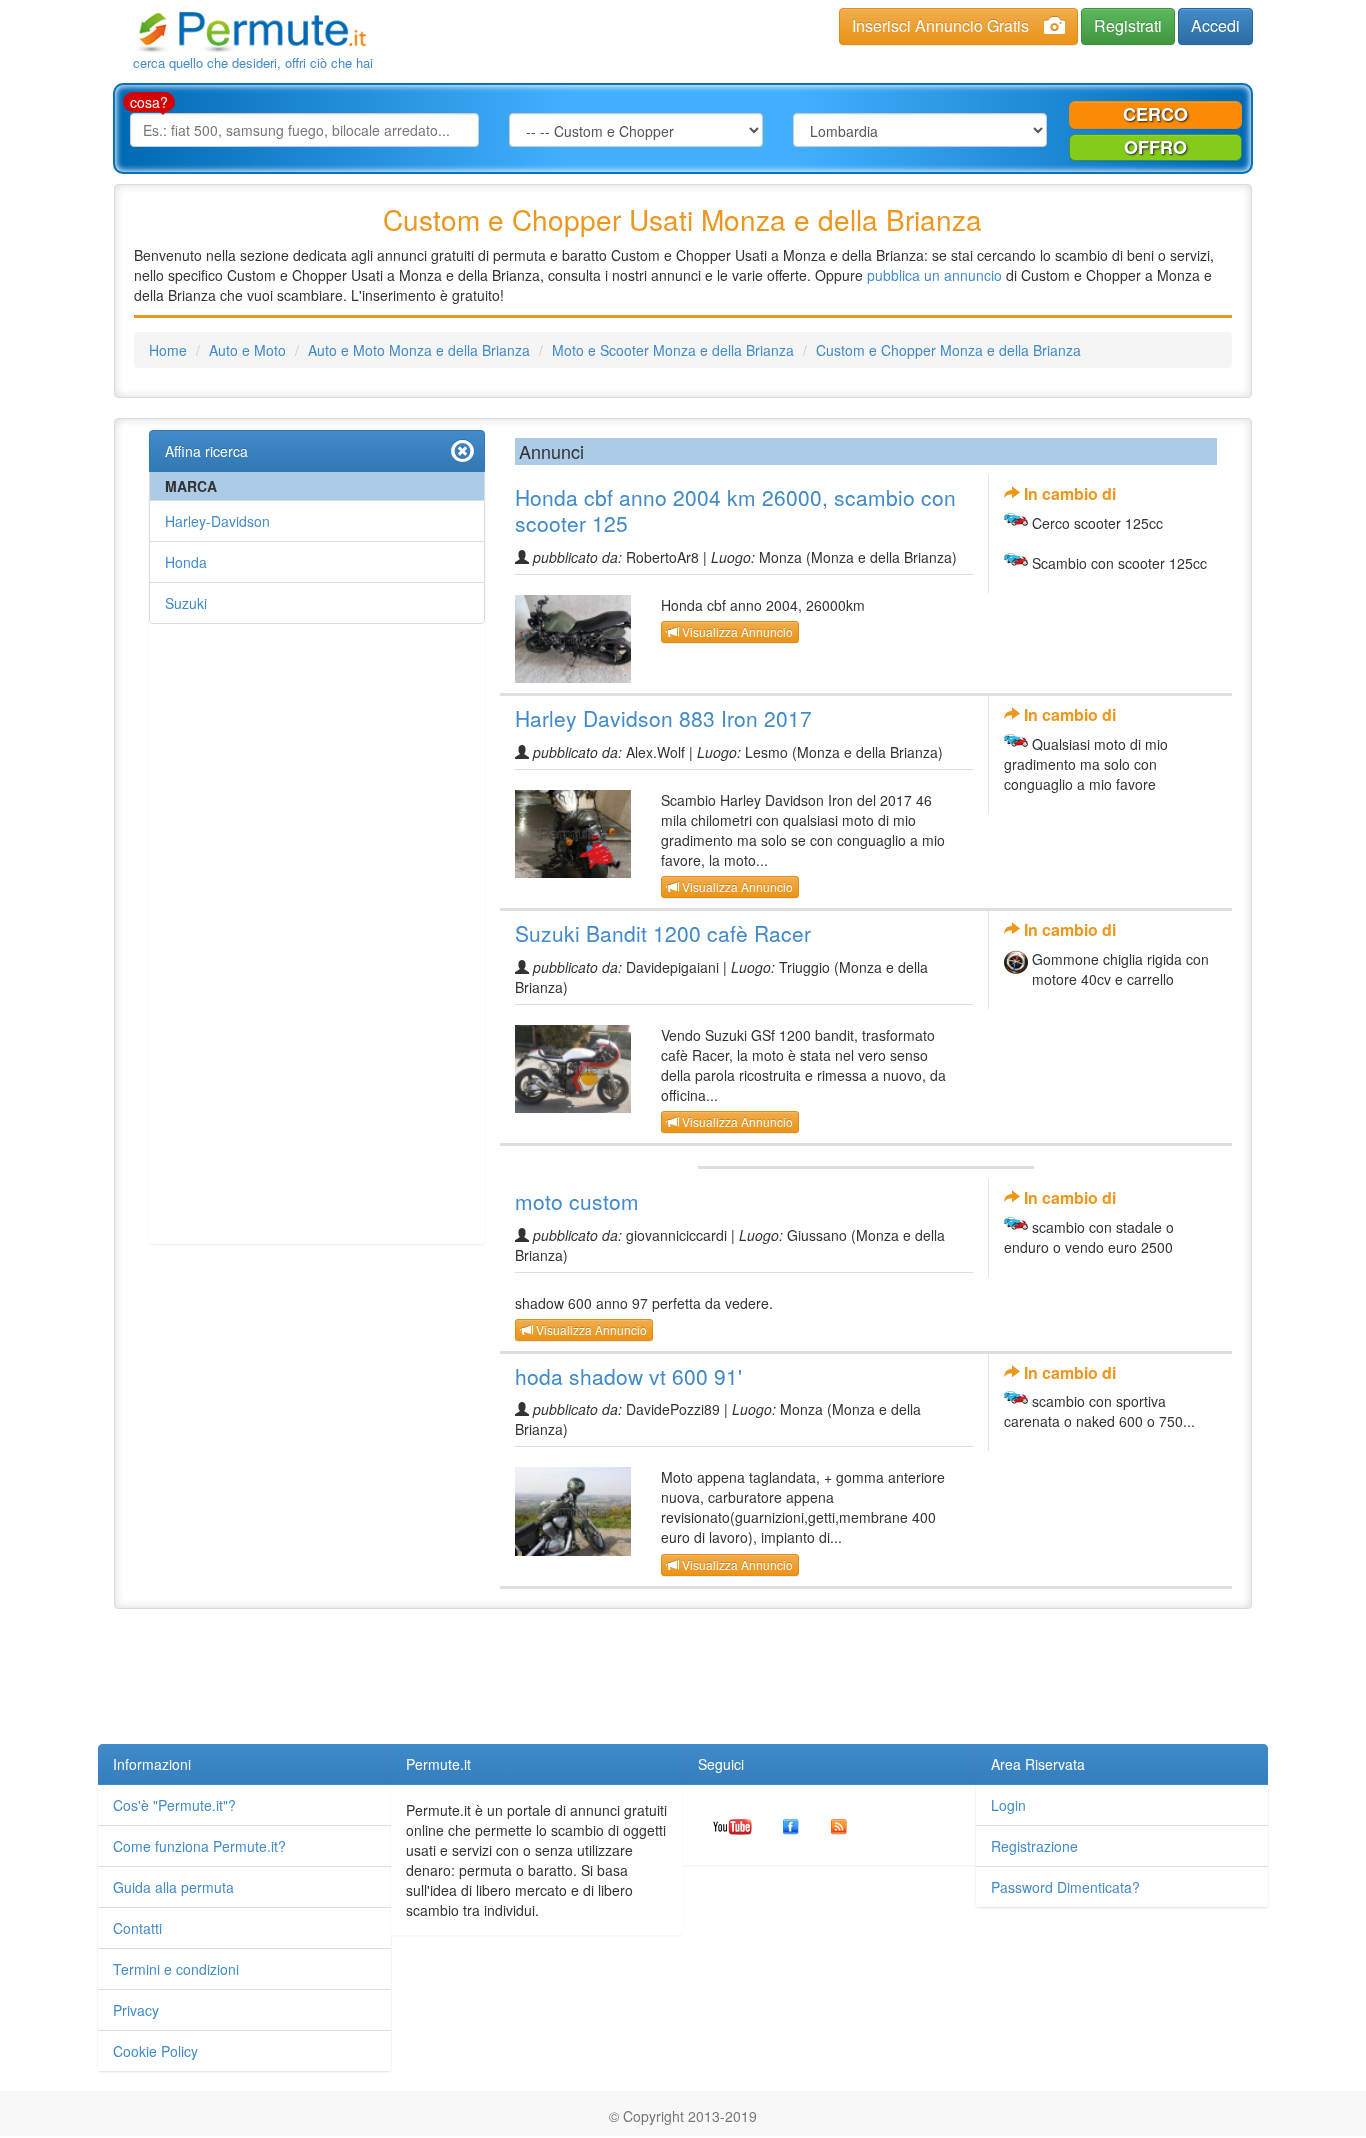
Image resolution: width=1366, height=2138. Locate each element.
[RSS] (839, 1825)
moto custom (577, 1201)
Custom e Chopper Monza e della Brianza (948, 350)
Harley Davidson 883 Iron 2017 (663, 718)
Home (168, 350)
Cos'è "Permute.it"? (174, 1805)
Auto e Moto (247, 350)
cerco (1155, 114)
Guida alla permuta (173, 1887)
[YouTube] (732, 1825)
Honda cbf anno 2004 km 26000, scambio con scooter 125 (735, 510)
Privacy (136, 2010)
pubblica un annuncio (934, 275)
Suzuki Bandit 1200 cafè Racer (663, 933)
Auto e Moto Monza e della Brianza (419, 350)
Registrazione (1034, 1846)
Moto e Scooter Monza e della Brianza (673, 350)
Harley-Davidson (217, 521)
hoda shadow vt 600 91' (628, 1376)
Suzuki (186, 603)
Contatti (137, 1928)
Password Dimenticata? (1065, 1887)
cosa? (149, 102)
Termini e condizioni (176, 1969)
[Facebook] (791, 1825)
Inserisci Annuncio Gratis (940, 25)
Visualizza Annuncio (736, 631)
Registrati (1128, 25)
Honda (186, 562)
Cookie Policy (155, 2051)
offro (1155, 147)
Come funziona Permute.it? (199, 1846)
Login (1008, 1805)
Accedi (1215, 25)
